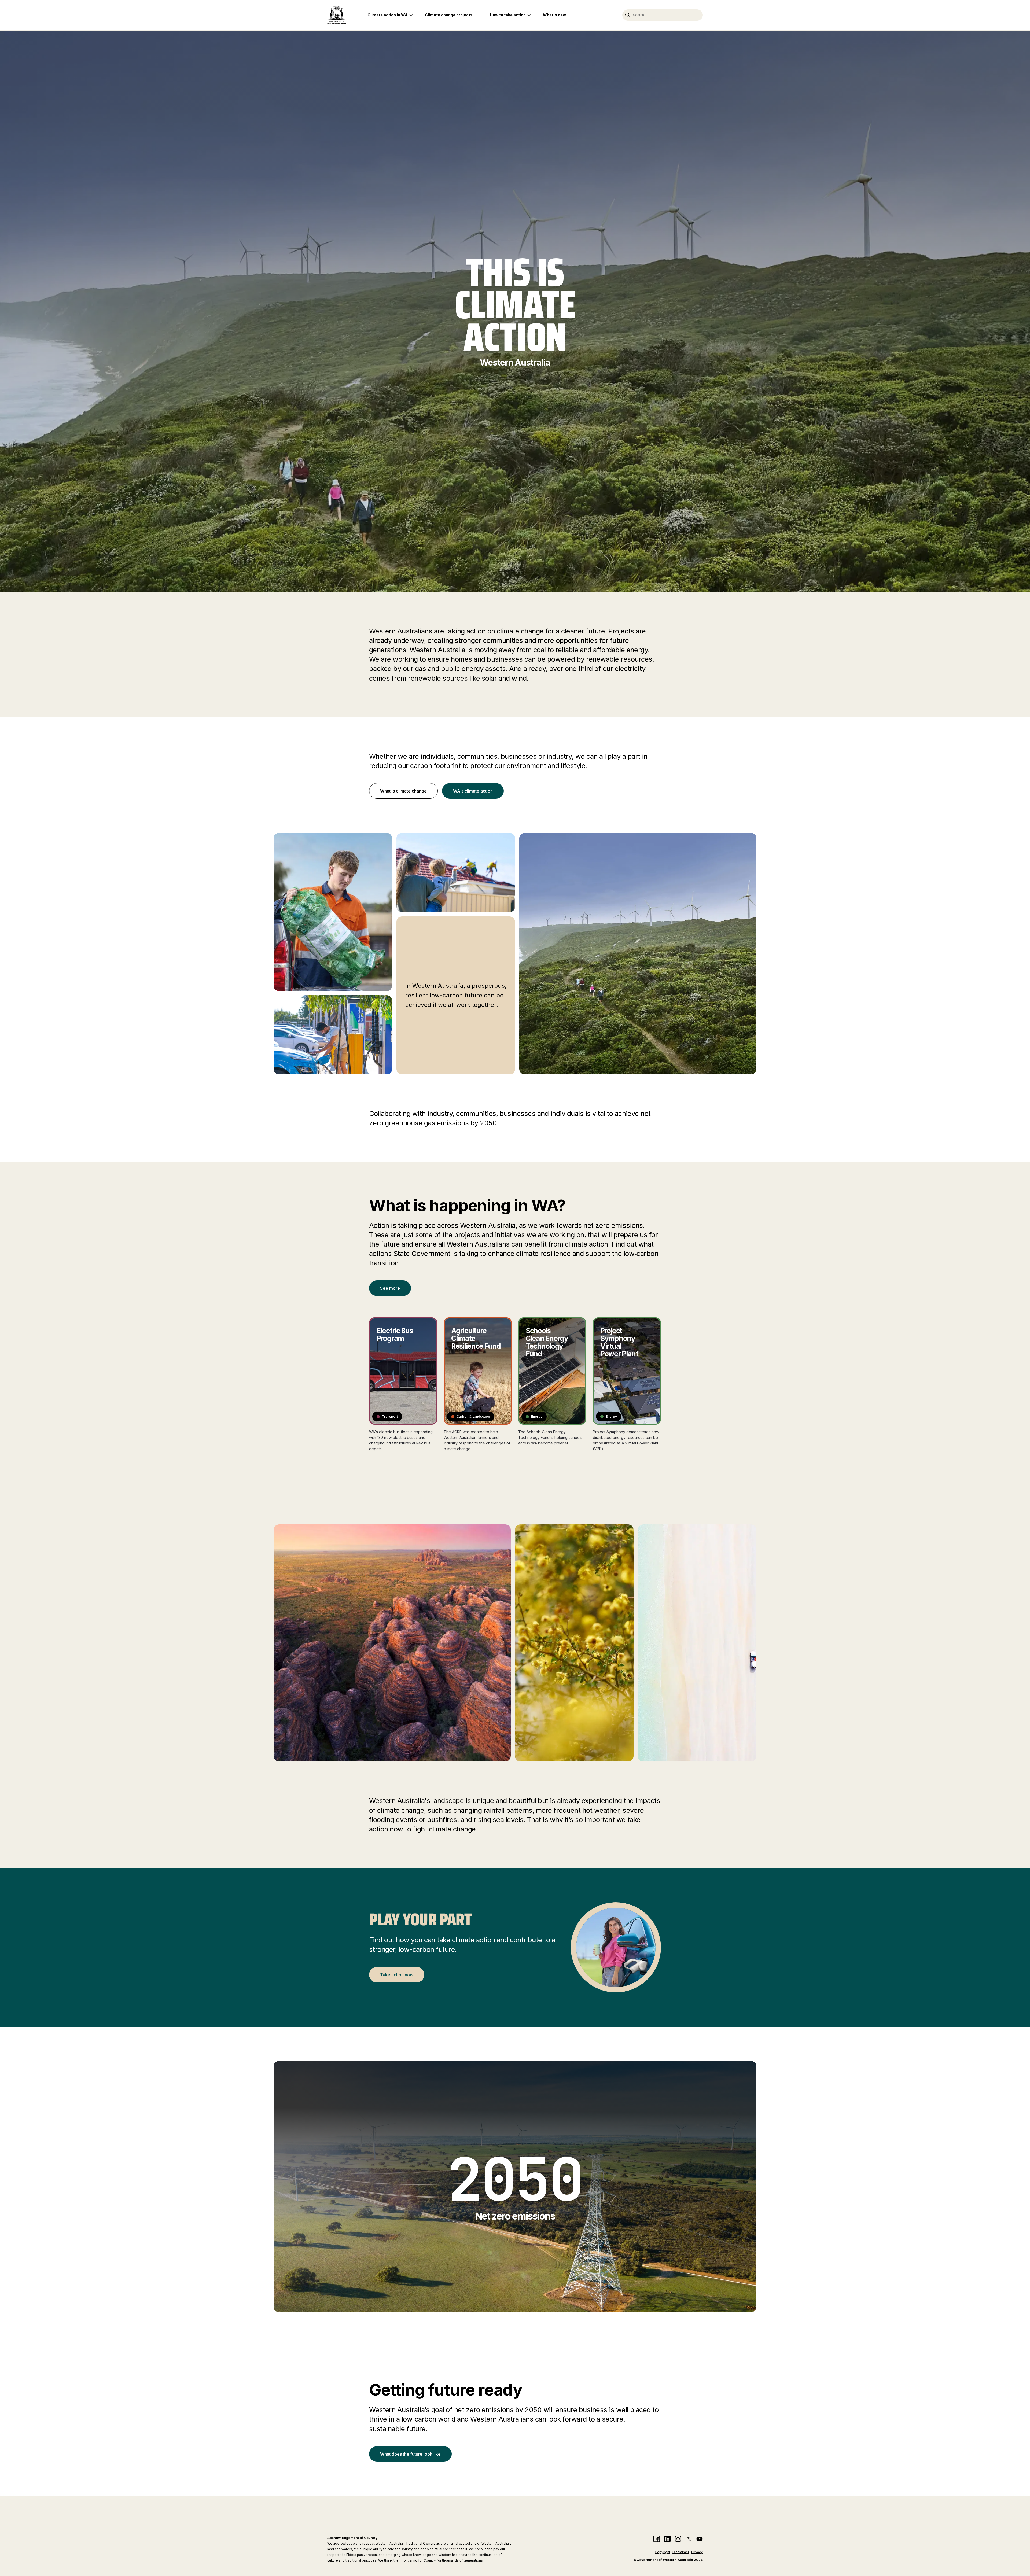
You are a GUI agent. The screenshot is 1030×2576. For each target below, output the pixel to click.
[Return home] (337, 15)
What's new (554, 15)
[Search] (628, 15)
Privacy (697, 2552)
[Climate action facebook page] (657, 2539)
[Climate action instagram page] (678, 2539)
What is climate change (403, 791)
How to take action (508, 15)
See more (390, 1288)
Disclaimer (681, 2552)
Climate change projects (449, 15)
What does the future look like (410, 2454)
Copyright (663, 2552)
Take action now (397, 1975)
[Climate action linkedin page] (667, 2539)
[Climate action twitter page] (689, 2539)
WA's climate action (473, 791)
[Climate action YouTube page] (700, 2539)
